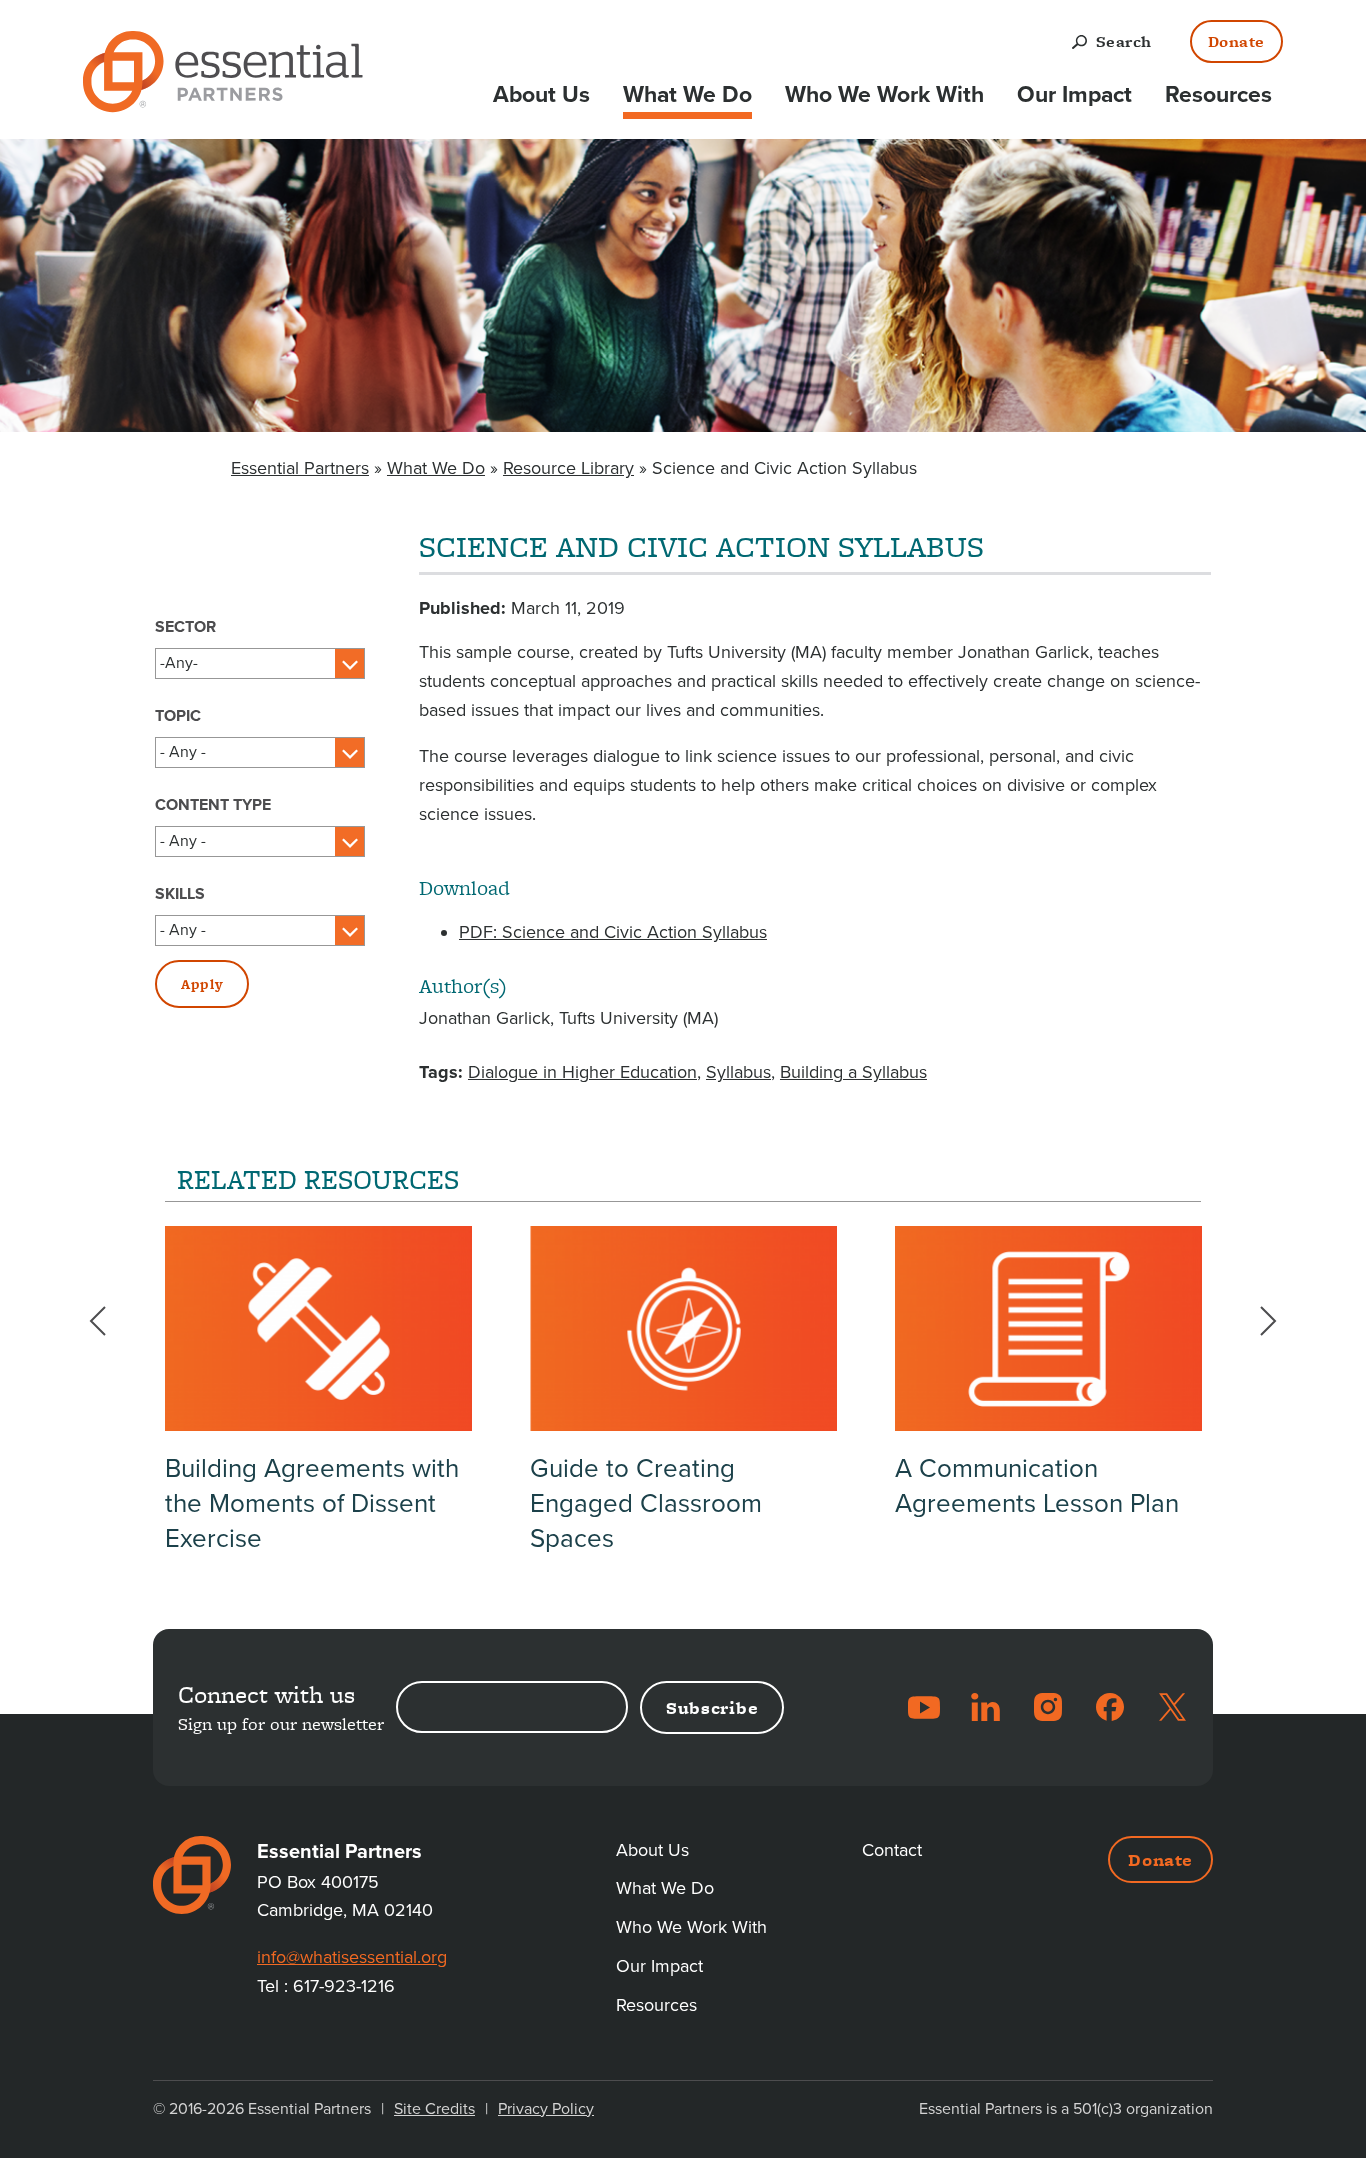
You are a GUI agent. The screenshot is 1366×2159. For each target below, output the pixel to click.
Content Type (213, 805)
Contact (892, 1850)
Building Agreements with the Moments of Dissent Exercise (312, 1503)
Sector (185, 627)
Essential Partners (300, 468)
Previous (110, 1321)
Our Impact (1074, 95)
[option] (318, 1401)
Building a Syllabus (853, 1072)
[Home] (223, 75)
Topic (178, 716)
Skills (180, 894)
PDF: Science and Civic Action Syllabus (613, 932)
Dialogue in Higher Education (582, 1072)
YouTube (924, 1707)
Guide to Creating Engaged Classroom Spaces (646, 1503)
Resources (1218, 95)
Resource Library (568, 468)
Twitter (1172, 1707)
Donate (1236, 41)
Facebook (1110, 1707)
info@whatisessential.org (352, 1957)
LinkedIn (986, 1707)
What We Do (687, 95)
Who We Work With (884, 95)
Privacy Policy (546, 2109)
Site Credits (434, 2109)
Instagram (1048, 1707)
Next (1256, 1321)
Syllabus (738, 1072)
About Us (541, 95)
